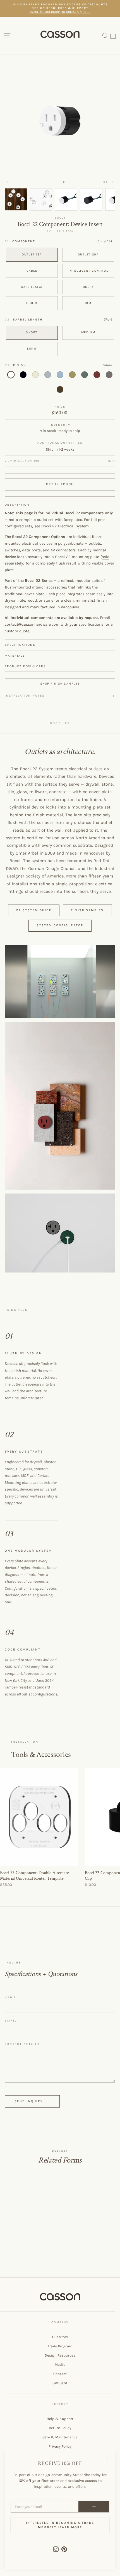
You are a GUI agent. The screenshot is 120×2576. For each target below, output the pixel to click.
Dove (109, 375)
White (11, 375)
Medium (88, 332)
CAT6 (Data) (32, 287)
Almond (35, 375)
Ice (60, 375)
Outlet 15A (32, 254)
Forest (85, 375)
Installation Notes (25, 696)
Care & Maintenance (60, 2437)
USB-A (88, 287)
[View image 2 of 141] (41, 199)
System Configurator (60, 925)
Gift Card (60, 2383)
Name (10, 1998)
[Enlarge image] (60, 981)
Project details (22, 2044)
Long (32, 349)
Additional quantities (60, 443)
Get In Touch (60, 484)
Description (17, 505)
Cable (32, 271)
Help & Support (60, 2419)
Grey (48, 375)
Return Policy (60, 2428)
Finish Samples (87, 910)
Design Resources (60, 2355)
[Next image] (113, 182)
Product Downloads (25, 666)
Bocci (60, 218)
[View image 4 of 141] (91, 199)
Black (23, 375)
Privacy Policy (60, 2446)
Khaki (72, 375)
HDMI (88, 303)
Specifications (20, 645)
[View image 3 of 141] (66, 199)
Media (60, 2365)
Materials (15, 656)
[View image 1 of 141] (16, 199)
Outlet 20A (88, 254)
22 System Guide (34, 910)
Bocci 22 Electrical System (65, 526)
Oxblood (97, 375)
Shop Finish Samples (60, 684)
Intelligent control (88, 271)
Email (11, 2021)
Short (32, 332)
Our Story (60, 2337)
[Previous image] (7, 182)
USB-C (32, 303)
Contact (60, 2374)
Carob (60, 389)
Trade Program (60, 2346)
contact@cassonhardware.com (32, 624)
